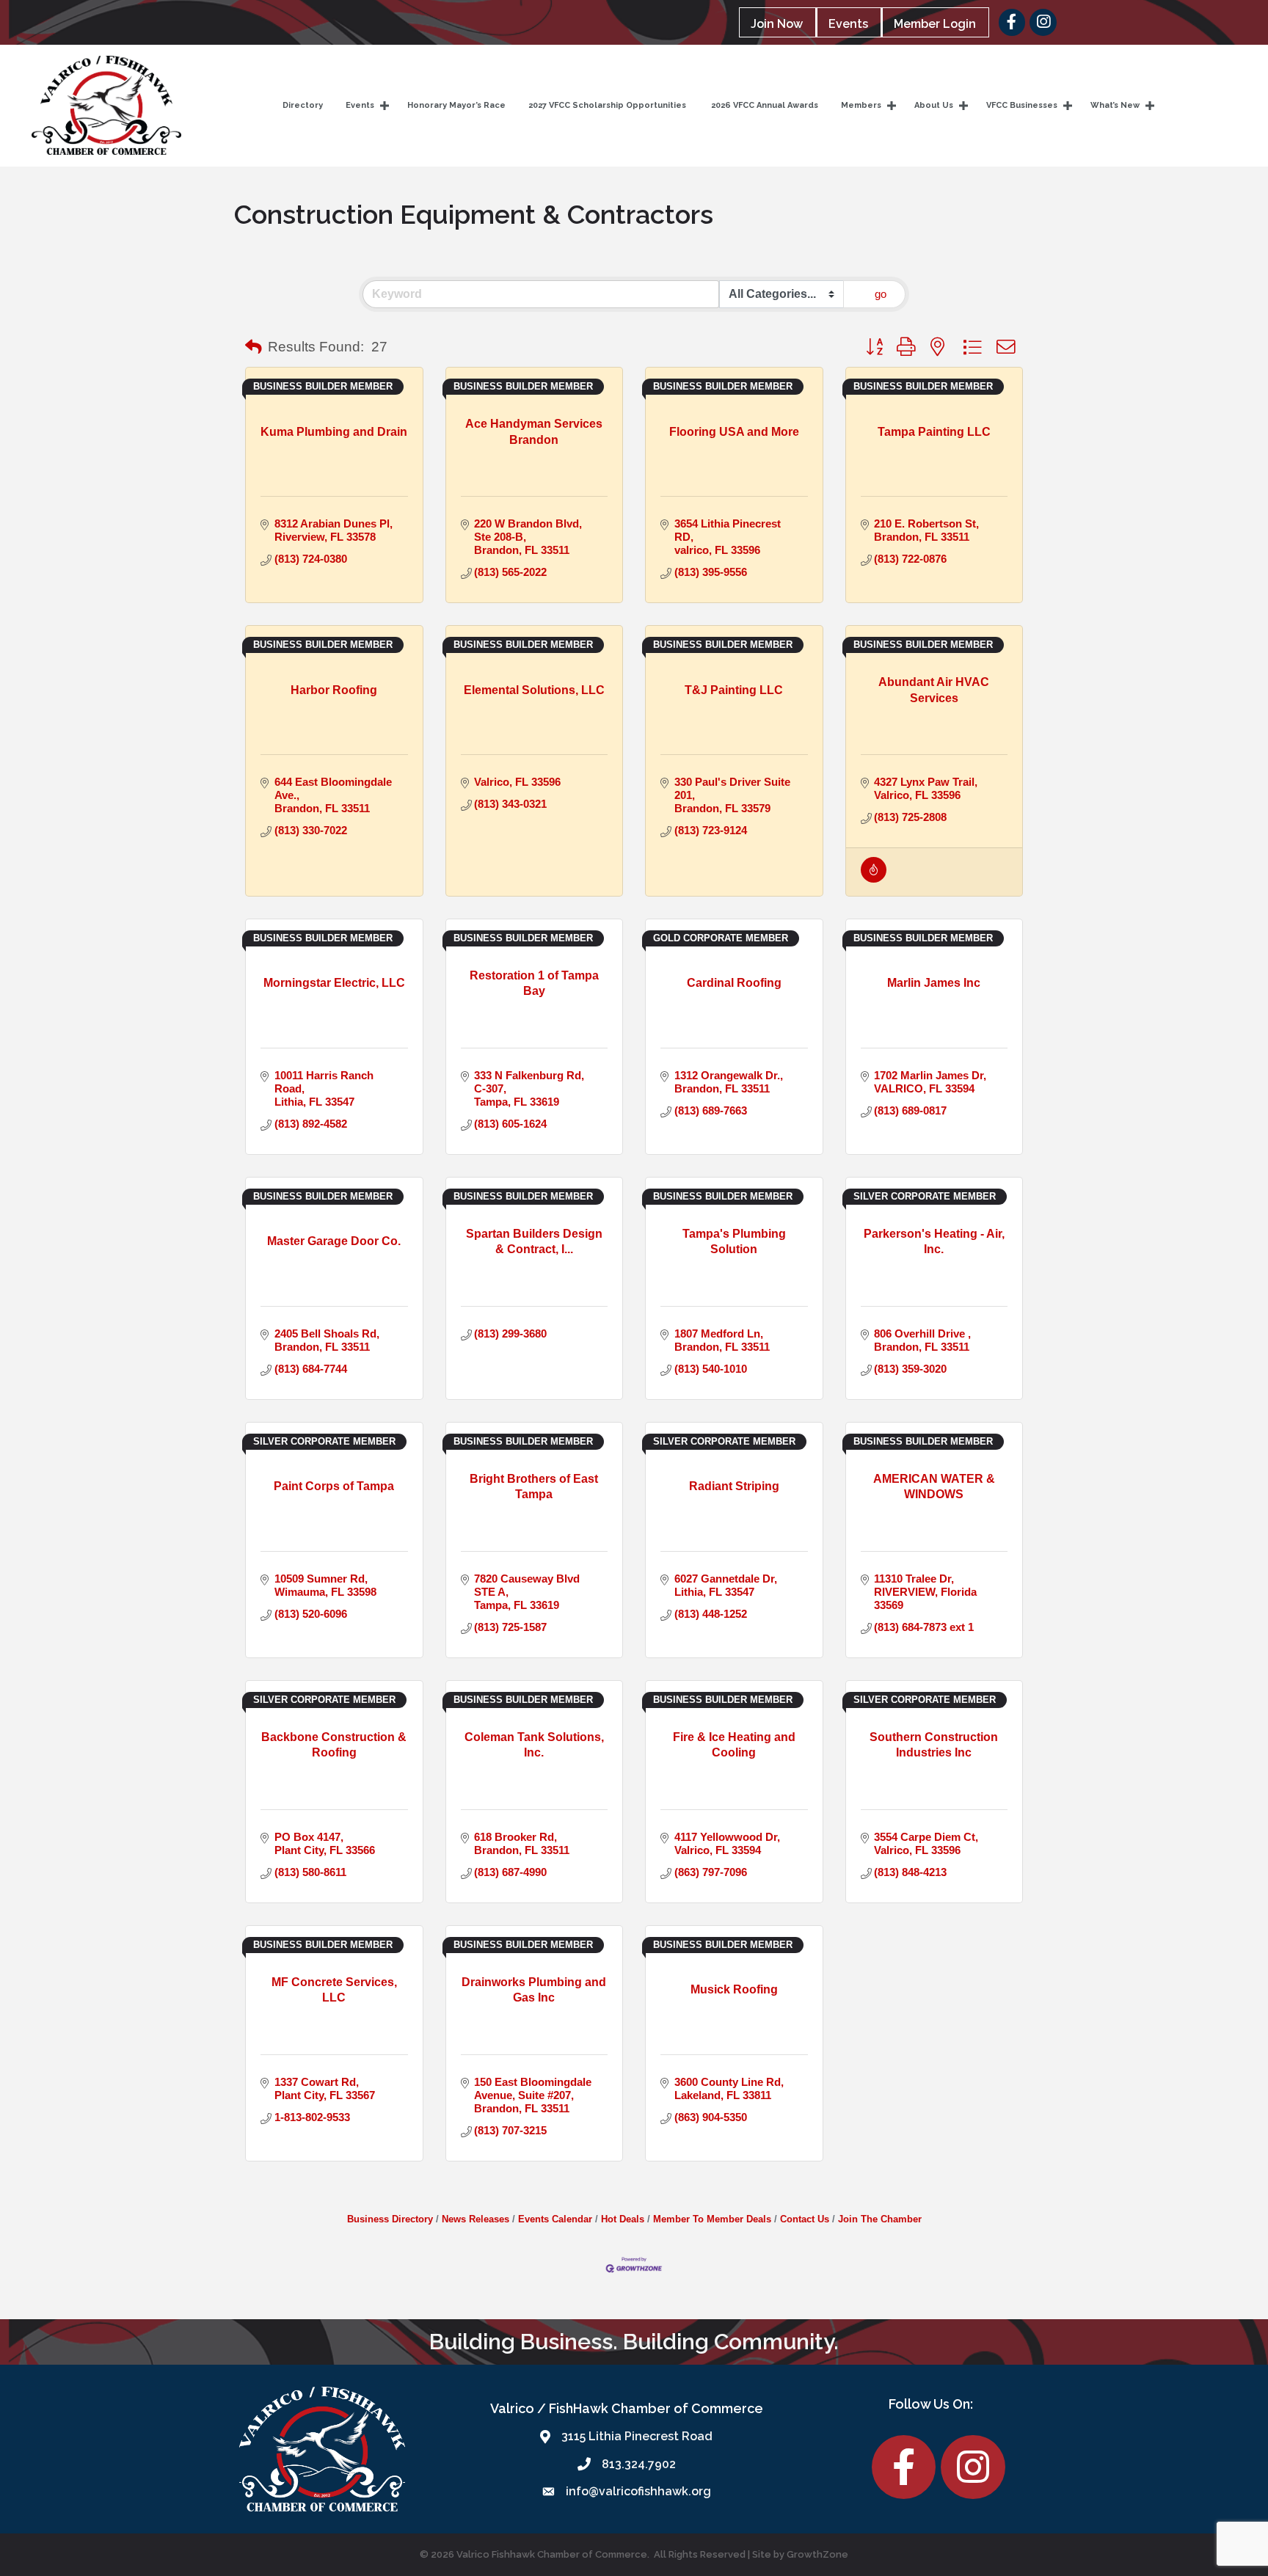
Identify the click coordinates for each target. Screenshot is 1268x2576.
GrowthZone (817, 2554)
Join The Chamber (880, 2219)
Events (848, 24)
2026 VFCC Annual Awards (764, 105)
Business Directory (390, 2219)
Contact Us (805, 2219)
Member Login (935, 24)
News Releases (475, 2219)
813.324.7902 (639, 2464)
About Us (934, 105)
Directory (303, 105)
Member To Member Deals (712, 2219)
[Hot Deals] (874, 879)
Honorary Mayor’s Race (456, 105)
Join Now (777, 24)
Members (861, 105)
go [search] (881, 294)
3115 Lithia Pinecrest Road (637, 2436)
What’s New (1115, 105)
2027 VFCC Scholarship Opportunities (607, 105)
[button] (254, 348)
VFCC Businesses (1022, 105)
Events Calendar (555, 2219)
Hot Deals (623, 2219)
